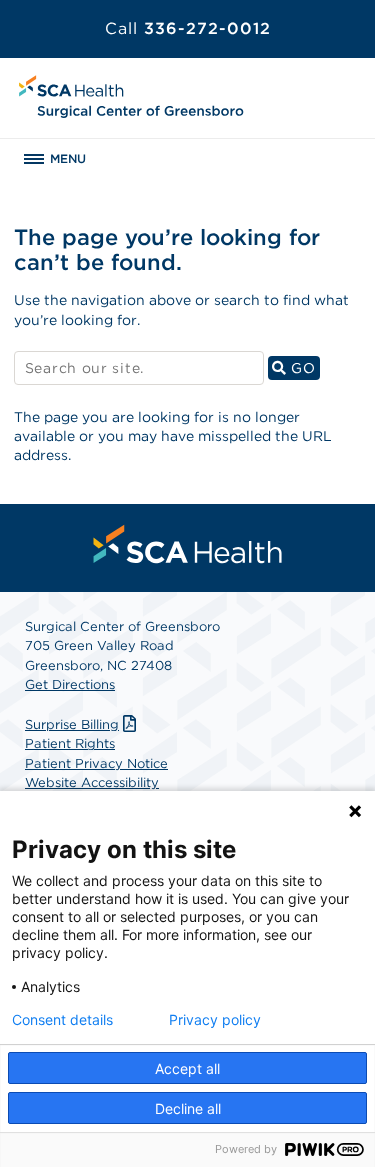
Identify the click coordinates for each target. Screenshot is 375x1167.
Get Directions (70, 684)
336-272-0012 (188, 28)
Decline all (188, 1108)
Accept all (187, 1068)
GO (303, 367)
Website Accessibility (92, 782)
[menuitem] (188, 544)
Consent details (62, 1020)
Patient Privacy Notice (96, 763)
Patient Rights (70, 743)
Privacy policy (215, 1020)
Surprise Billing (72, 724)
